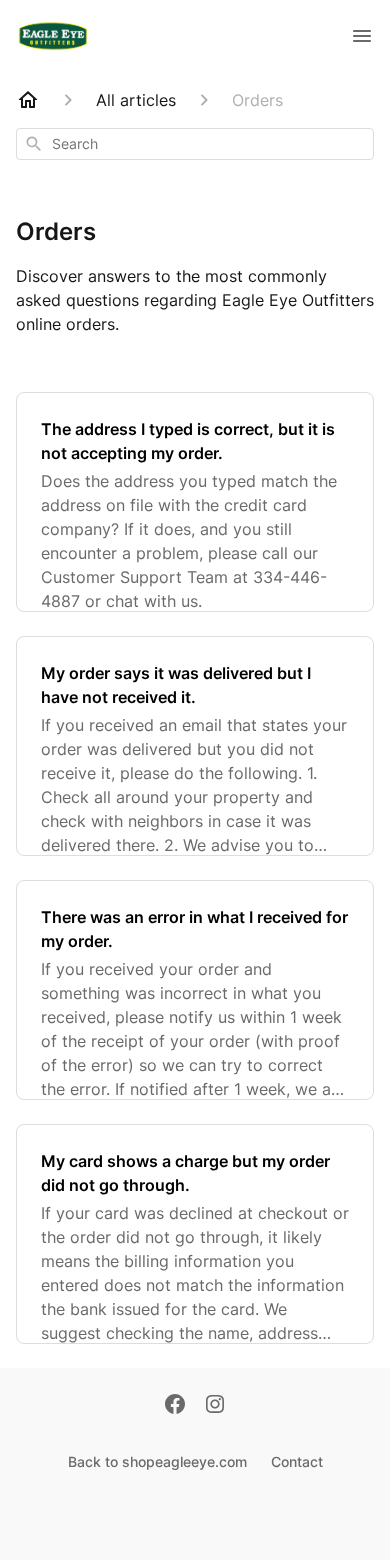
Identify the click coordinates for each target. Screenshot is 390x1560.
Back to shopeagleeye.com (157, 1461)
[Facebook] (175, 1406)
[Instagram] (215, 1406)
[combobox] (195, 144)
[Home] (28, 100)
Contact (297, 1461)
